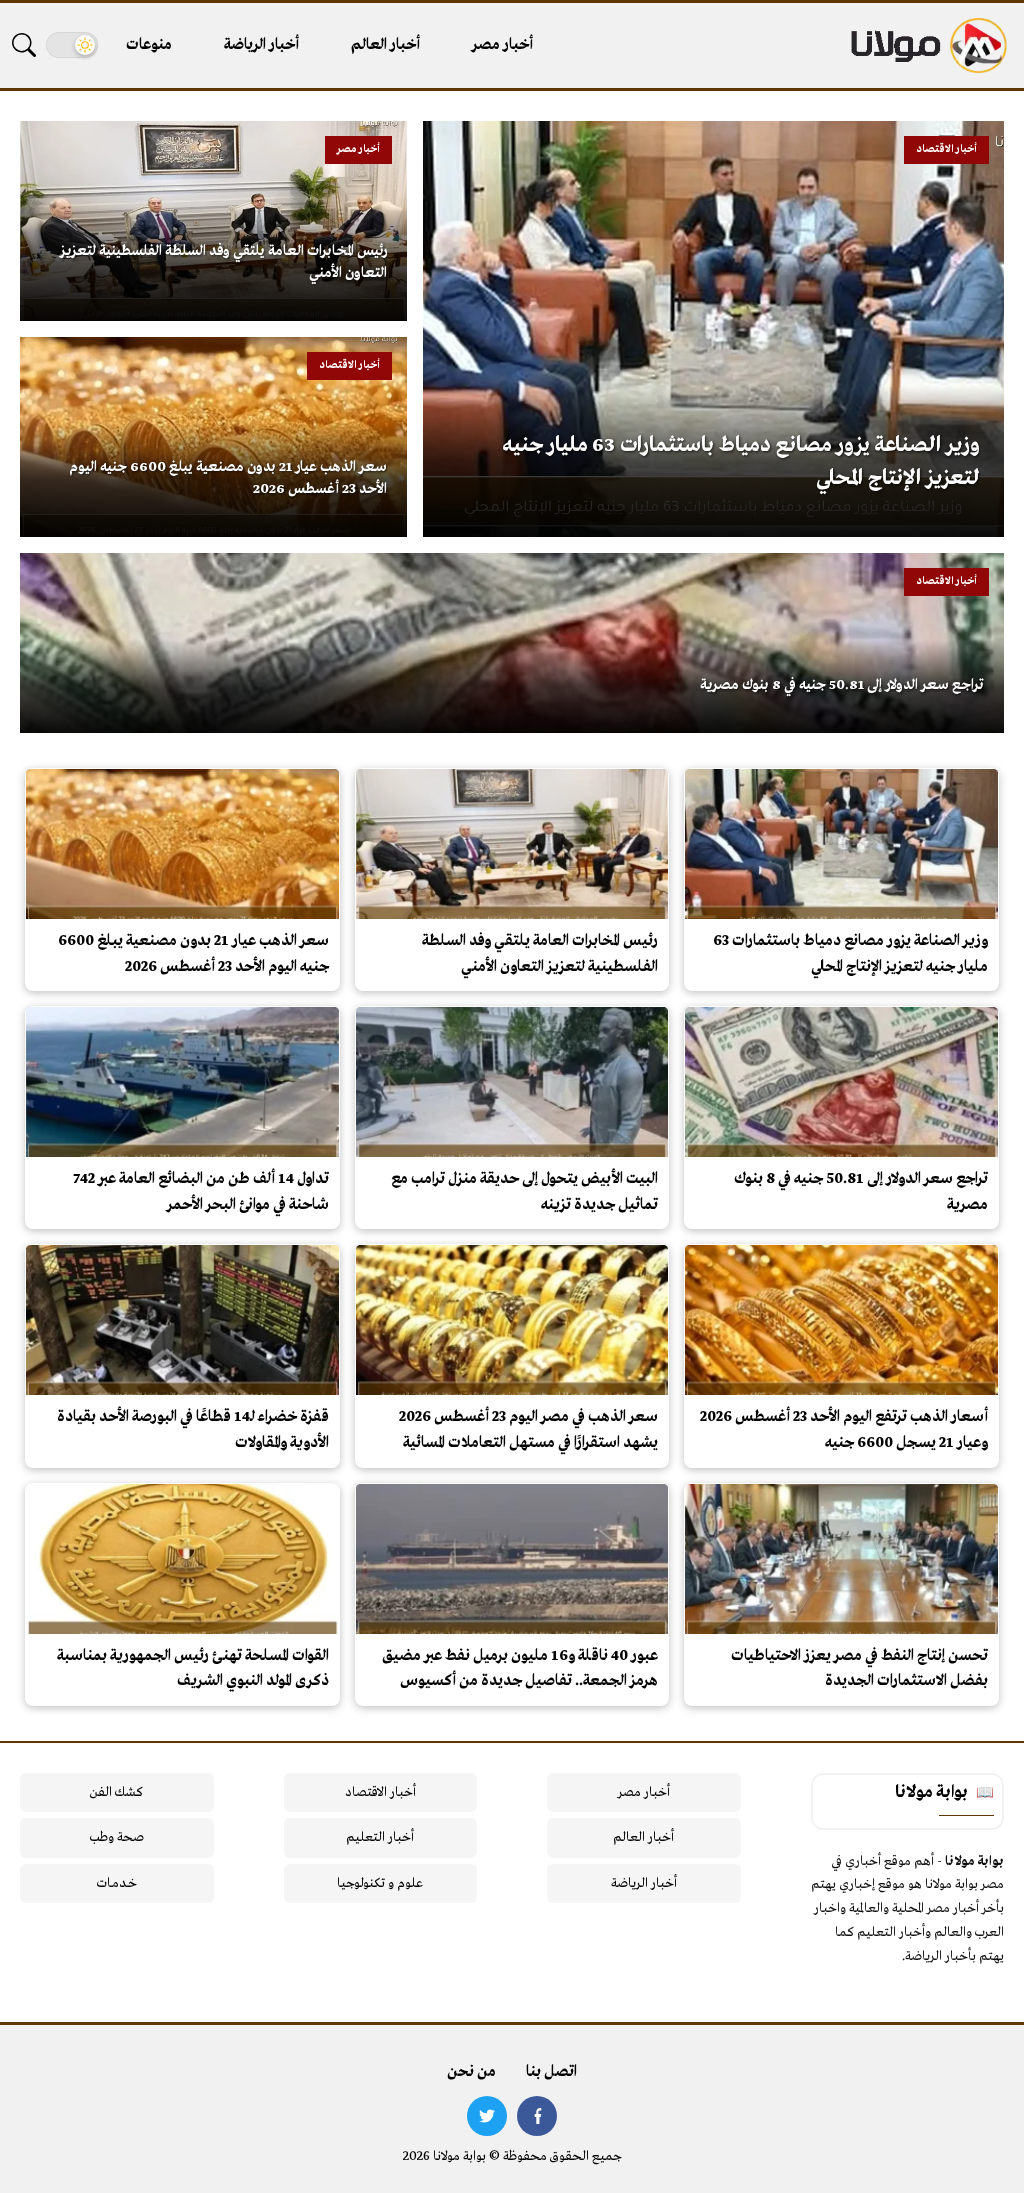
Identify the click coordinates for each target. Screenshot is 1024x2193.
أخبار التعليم (380, 1837)
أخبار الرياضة (261, 45)
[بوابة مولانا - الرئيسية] (927, 45)
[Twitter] (487, 2116)
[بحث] (24, 45)
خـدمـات (117, 1883)
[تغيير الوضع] (72, 45)
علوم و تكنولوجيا (380, 1883)
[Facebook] (537, 2116)
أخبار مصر (502, 45)
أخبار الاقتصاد (380, 1792)
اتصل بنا (551, 2072)
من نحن (471, 2072)
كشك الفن (116, 1792)
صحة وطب (116, 1837)
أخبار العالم (385, 45)
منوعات (149, 45)
